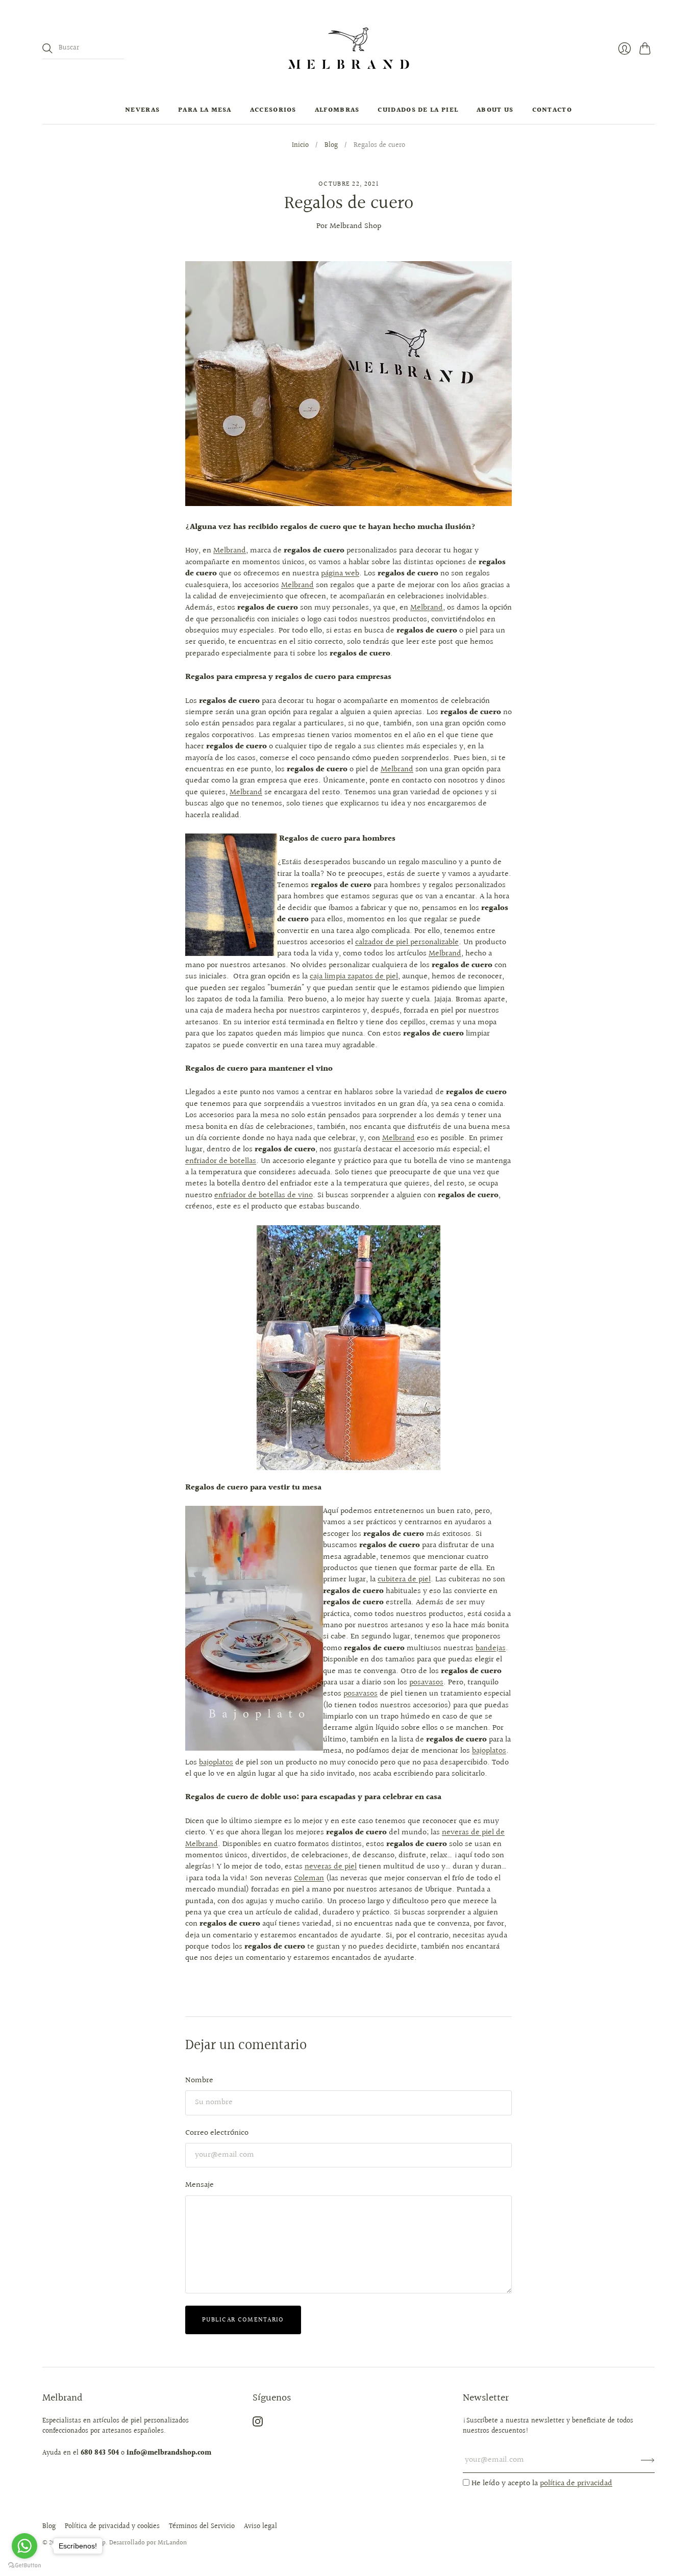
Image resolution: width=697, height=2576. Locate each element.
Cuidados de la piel (418, 110)
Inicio (300, 146)
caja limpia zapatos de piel (354, 977)
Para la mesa (205, 110)
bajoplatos (489, 1751)
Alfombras (337, 110)
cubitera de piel (404, 1580)
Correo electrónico (217, 2133)
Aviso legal (260, 2527)
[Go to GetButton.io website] (24, 2566)
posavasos (426, 1683)
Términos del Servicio (202, 2527)
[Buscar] (47, 48)
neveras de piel (331, 1867)
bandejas (491, 1648)
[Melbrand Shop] (348, 48)
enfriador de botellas (221, 1161)
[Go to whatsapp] (24, 2546)
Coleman (309, 1878)
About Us (495, 110)
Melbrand (230, 551)
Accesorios (273, 110)
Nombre (199, 2080)
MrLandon (172, 2543)
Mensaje (200, 2185)
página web (340, 574)
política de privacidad (576, 2483)
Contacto (552, 110)
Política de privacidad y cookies (112, 2527)
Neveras (142, 110)
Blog (331, 146)
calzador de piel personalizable (407, 942)
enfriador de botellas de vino (264, 1195)
